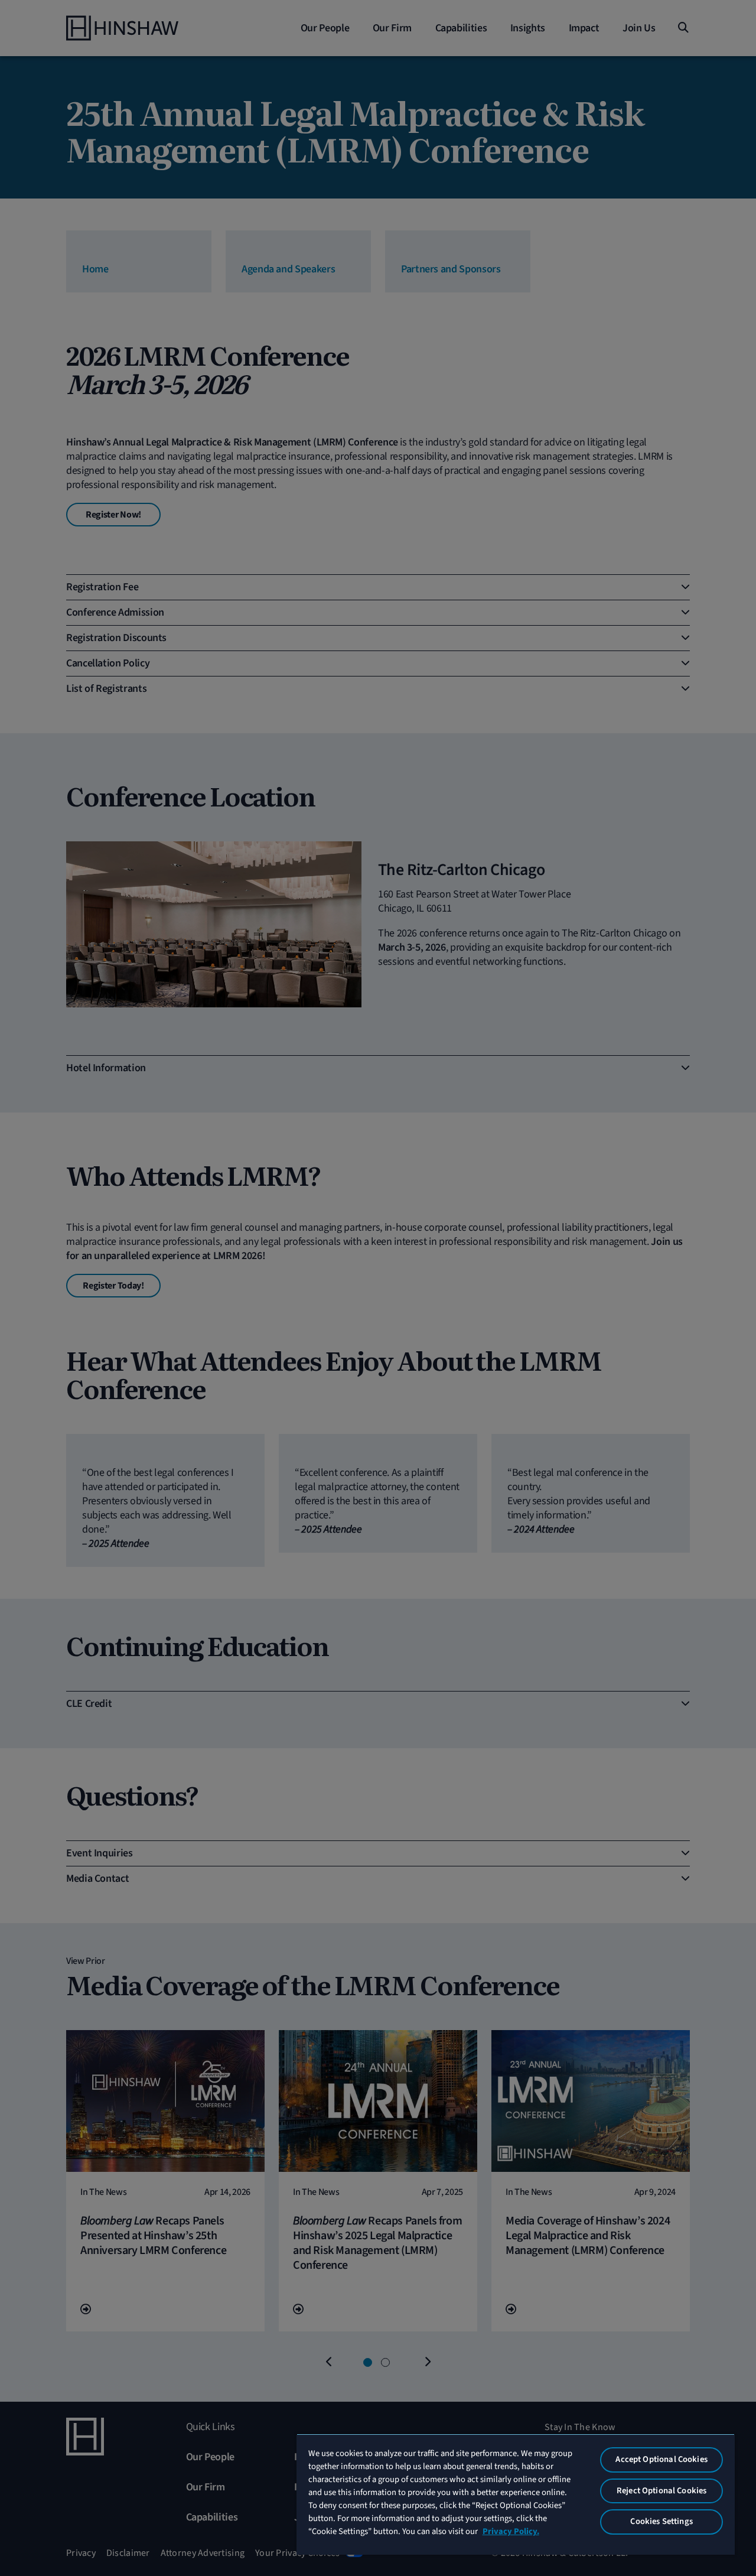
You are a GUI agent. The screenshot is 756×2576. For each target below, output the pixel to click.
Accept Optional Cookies (661, 2459)
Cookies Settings (661, 2521)
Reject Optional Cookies (661, 2491)
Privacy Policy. (511, 2531)
